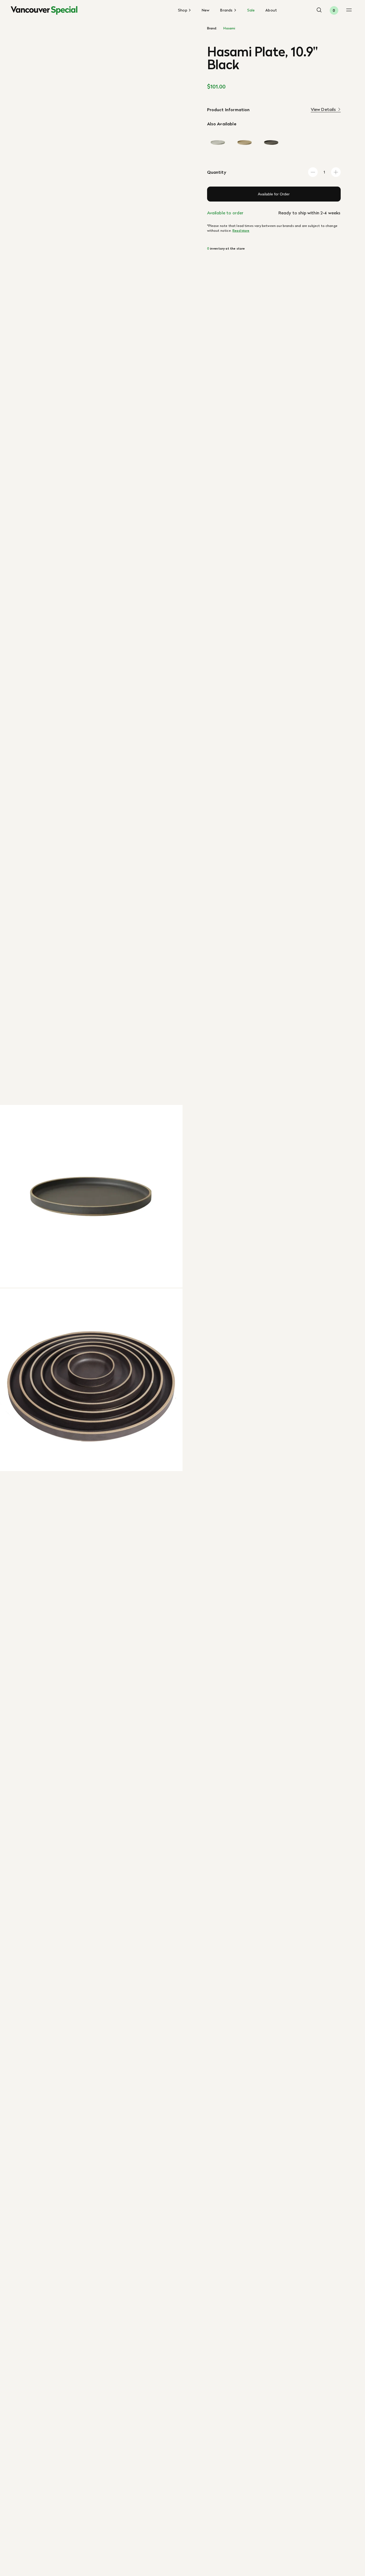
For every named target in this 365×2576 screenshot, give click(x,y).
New (206, 10)
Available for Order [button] (274, 194)
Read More (241, 231)
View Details (323, 109)
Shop (183, 10)
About (271, 10)
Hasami (229, 28)
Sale (251, 10)
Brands (227, 10)
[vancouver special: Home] (44, 10)
